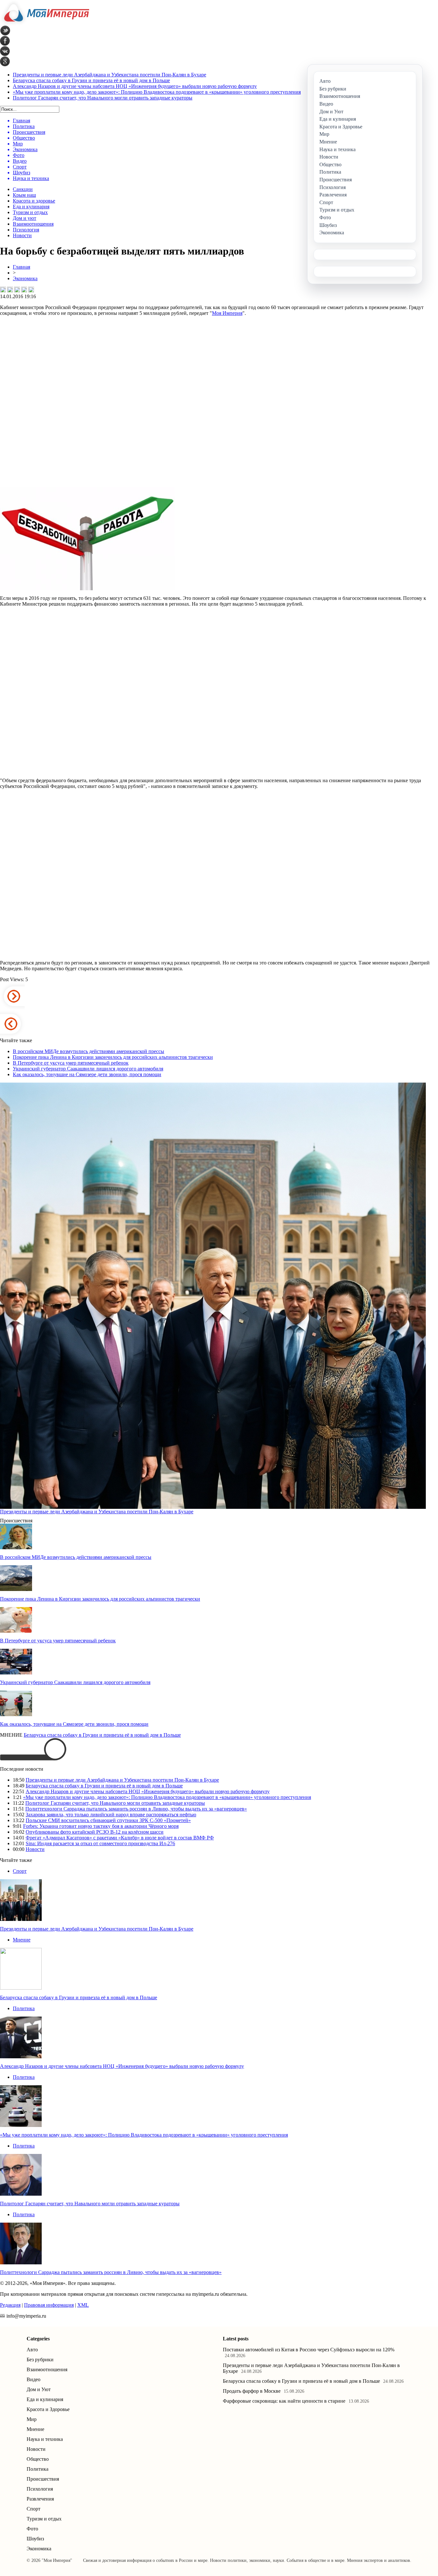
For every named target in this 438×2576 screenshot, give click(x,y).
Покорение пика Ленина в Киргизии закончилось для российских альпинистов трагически (113, 1057)
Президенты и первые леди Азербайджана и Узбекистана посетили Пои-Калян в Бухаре (109, 75)
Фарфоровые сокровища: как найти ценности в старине (284, 2401)
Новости (22, 235)
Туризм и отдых (30, 212)
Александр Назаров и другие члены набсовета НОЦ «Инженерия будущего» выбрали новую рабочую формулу (135, 86)
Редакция (10, 2305)
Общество (38, 2459)
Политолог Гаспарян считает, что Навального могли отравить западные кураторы (103, 98)
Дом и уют (25, 218)
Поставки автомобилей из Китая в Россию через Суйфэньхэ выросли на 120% (309, 2350)
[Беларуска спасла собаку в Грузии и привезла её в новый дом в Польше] (21, 1988)
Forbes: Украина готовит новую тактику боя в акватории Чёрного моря (101, 1826)
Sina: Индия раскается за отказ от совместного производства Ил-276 (100, 1843)
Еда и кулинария (31, 207)
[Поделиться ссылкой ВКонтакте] (3, 290)
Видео (34, 2379)
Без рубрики (40, 2360)
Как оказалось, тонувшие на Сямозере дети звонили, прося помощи (87, 1074)
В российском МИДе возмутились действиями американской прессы (88, 1051)
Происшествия (43, 2479)
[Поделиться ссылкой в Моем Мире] (24, 290)
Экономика (25, 278)
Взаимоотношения (33, 224)
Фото (32, 2529)
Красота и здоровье (34, 201)
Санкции (23, 189)
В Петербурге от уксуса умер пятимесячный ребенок (71, 1063)
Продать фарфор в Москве (252, 2391)
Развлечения (40, 2499)
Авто (32, 2350)
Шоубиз (35, 2539)
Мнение (22, 1940)
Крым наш (24, 195)
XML (83, 2305)
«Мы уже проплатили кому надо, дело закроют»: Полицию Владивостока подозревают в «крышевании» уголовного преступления (157, 92)
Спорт (20, 1871)
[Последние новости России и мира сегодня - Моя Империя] (45, 24)
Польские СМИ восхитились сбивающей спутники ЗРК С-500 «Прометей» (108, 1820)
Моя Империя (227, 313)
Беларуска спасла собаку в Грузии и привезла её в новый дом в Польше (91, 80)
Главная (21, 267)
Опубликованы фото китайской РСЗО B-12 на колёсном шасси (95, 1832)
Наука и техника (45, 2439)
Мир (32, 2419)
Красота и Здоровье (48, 2409)
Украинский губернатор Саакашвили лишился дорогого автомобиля (88, 1069)
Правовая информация (49, 2305)
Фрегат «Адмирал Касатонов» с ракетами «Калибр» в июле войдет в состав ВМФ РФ (120, 1838)
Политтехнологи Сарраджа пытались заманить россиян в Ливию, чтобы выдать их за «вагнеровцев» (136, 1809)
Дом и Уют (39, 2389)
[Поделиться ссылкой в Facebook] (10, 290)
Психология (26, 230)
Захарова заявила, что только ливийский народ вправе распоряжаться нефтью (111, 1815)
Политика (24, 2008)
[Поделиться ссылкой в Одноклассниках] (31, 290)
